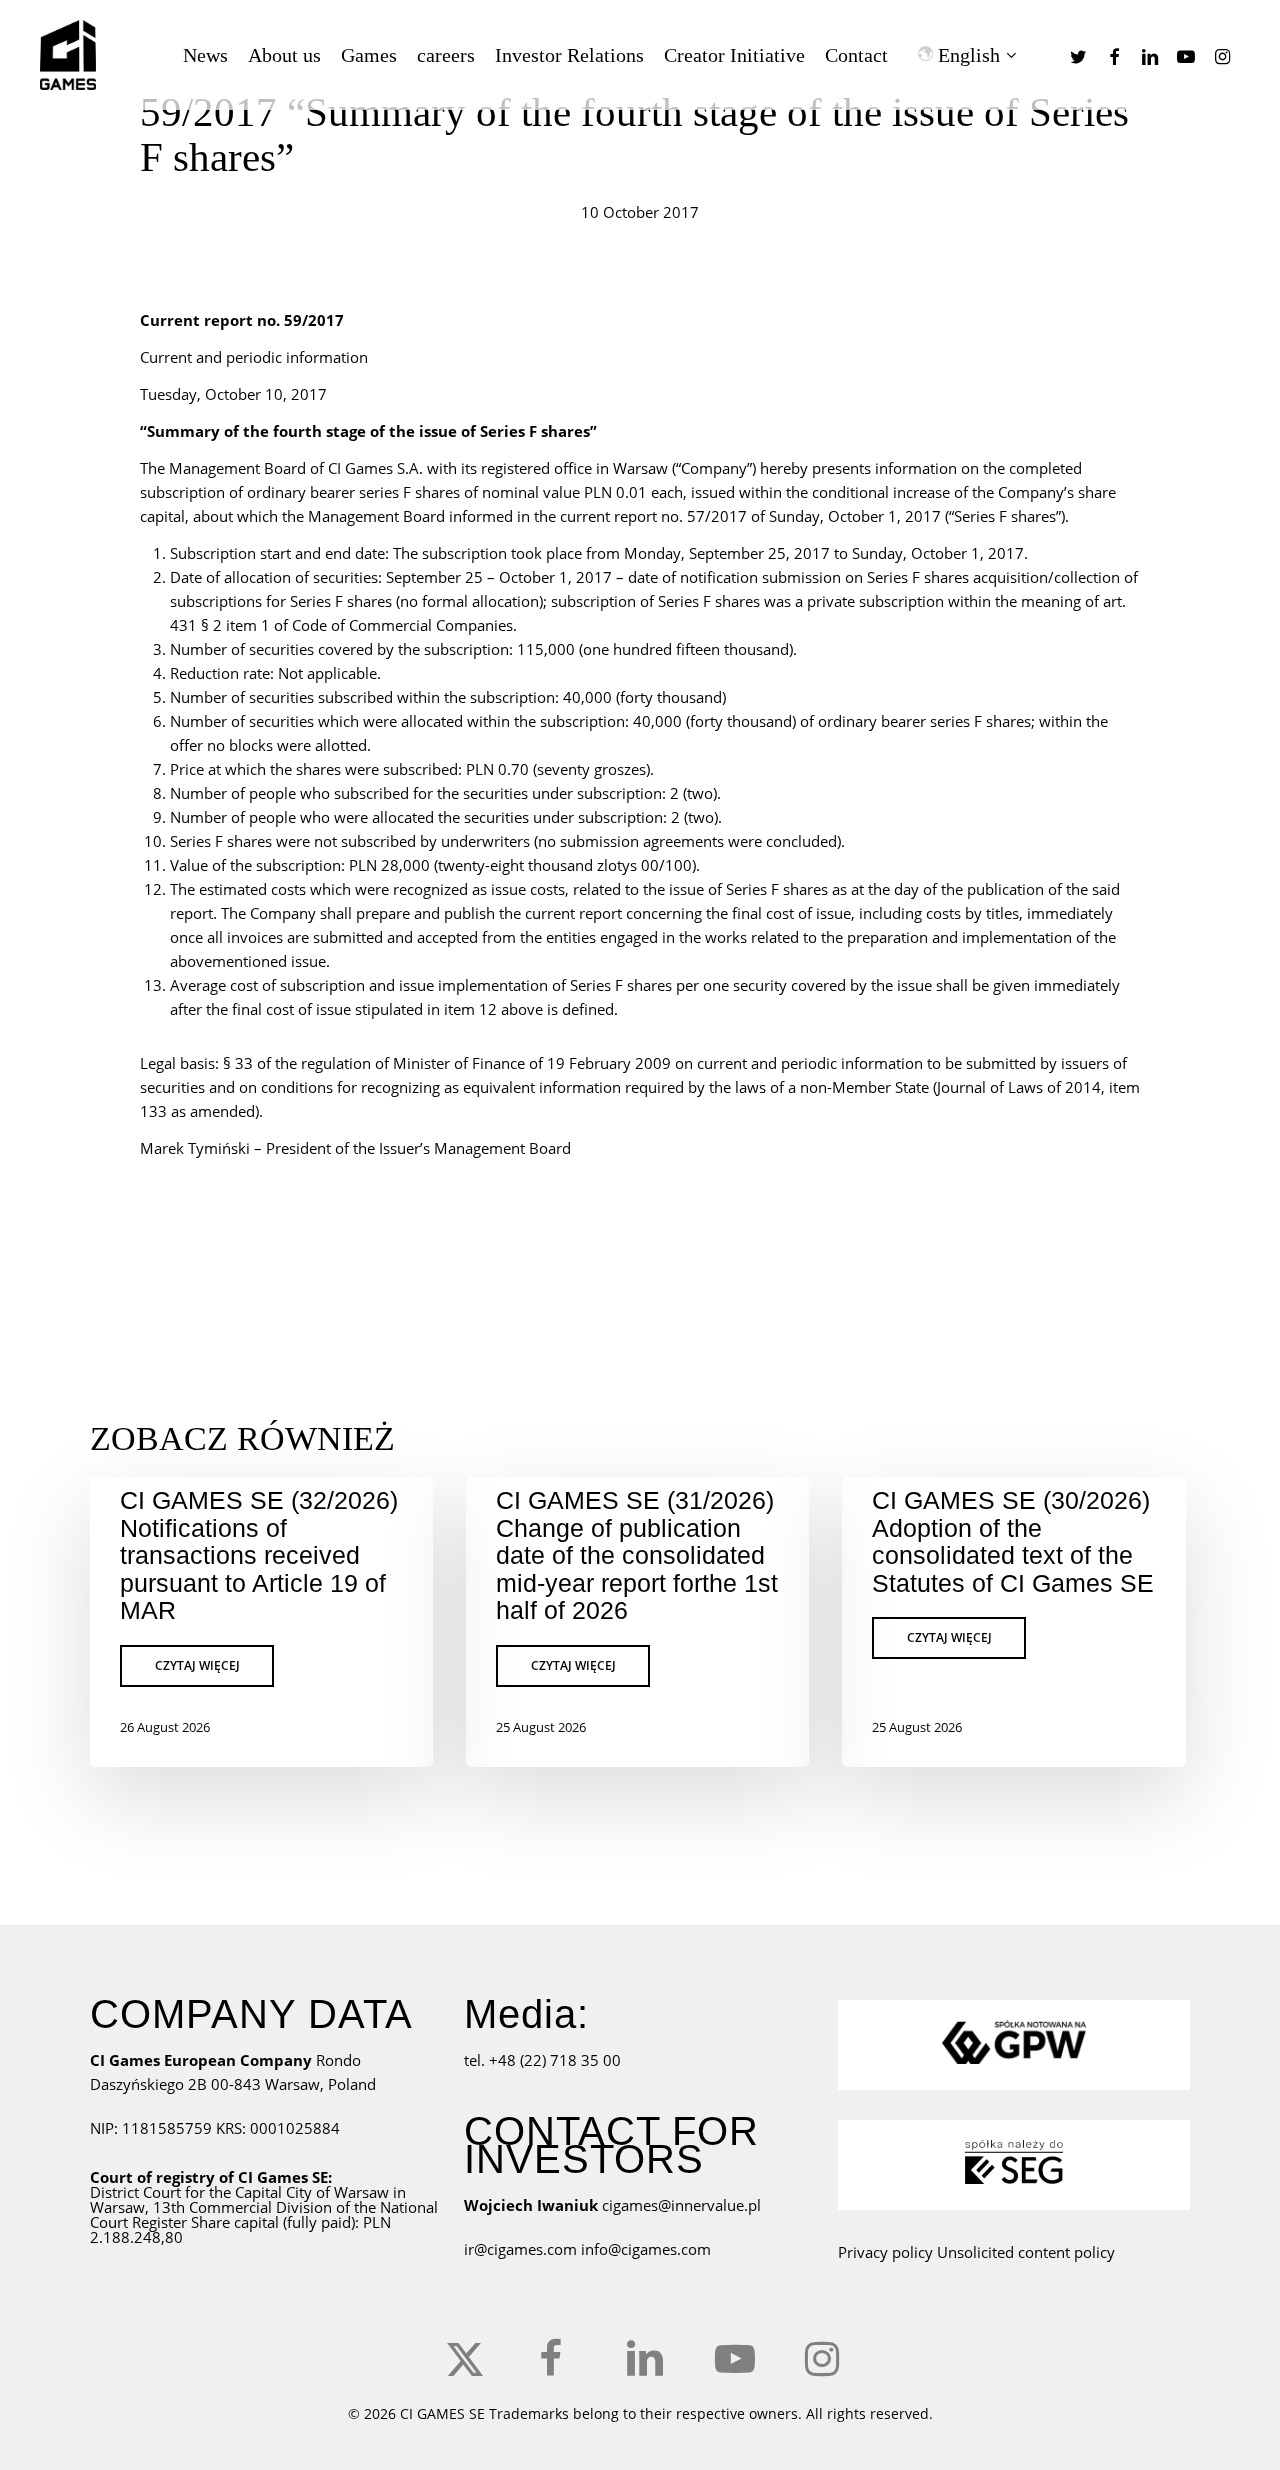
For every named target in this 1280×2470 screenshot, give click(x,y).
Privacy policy (885, 2252)
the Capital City (260, 2192)
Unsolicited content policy (1026, 2252)
